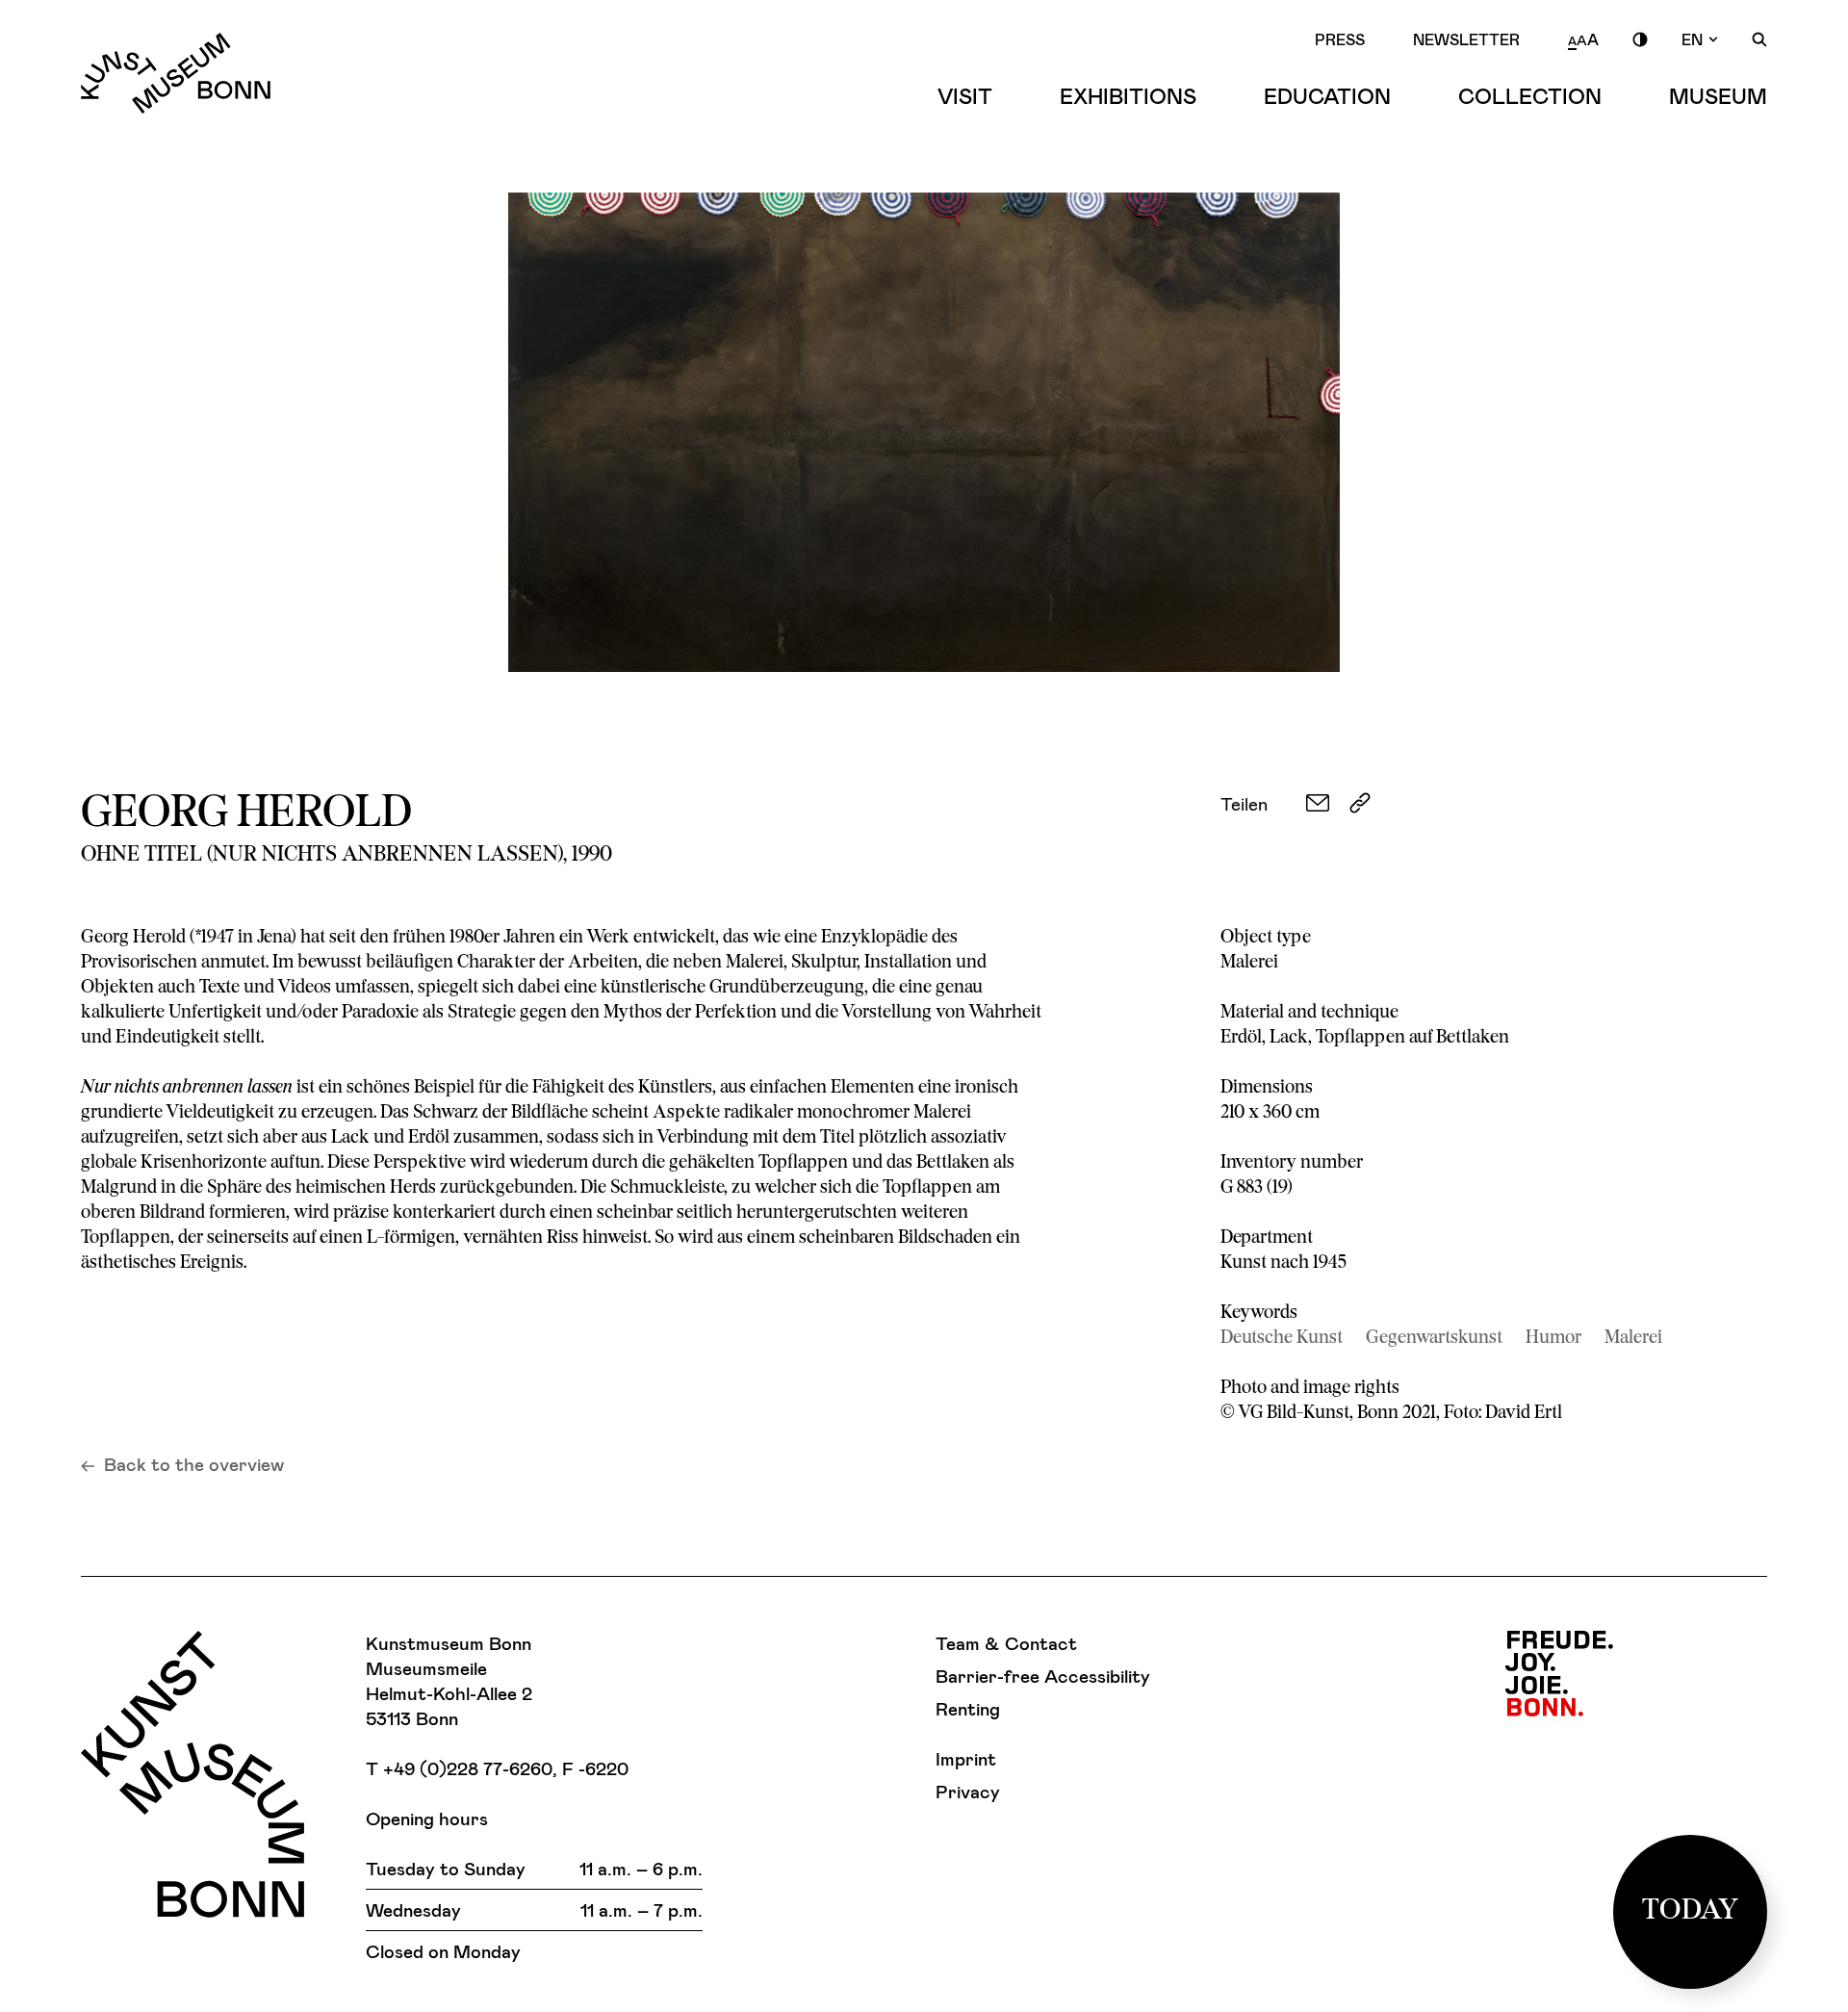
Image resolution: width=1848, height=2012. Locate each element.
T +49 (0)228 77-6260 (459, 1768)
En (1692, 39)
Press (1340, 39)
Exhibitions (1128, 95)
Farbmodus (1640, 39)
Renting (968, 1708)
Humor (1553, 1339)
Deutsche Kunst (1282, 1339)
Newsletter (1466, 39)
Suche (1759, 39)
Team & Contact (1006, 1643)
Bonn (1559, 1674)
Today (1691, 1911)
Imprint (966, 1758)
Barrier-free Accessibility (1043, 1676)
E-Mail (1318, 803)
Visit (965, 95)
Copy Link (1360, 803)
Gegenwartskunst (1434, 1339)
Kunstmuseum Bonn (176, 73)
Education (1327, 95)
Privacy (968, 1791)
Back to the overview (194, 1464)
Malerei (1633, 1339)
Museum (1718, 95)
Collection (1530, 95)
